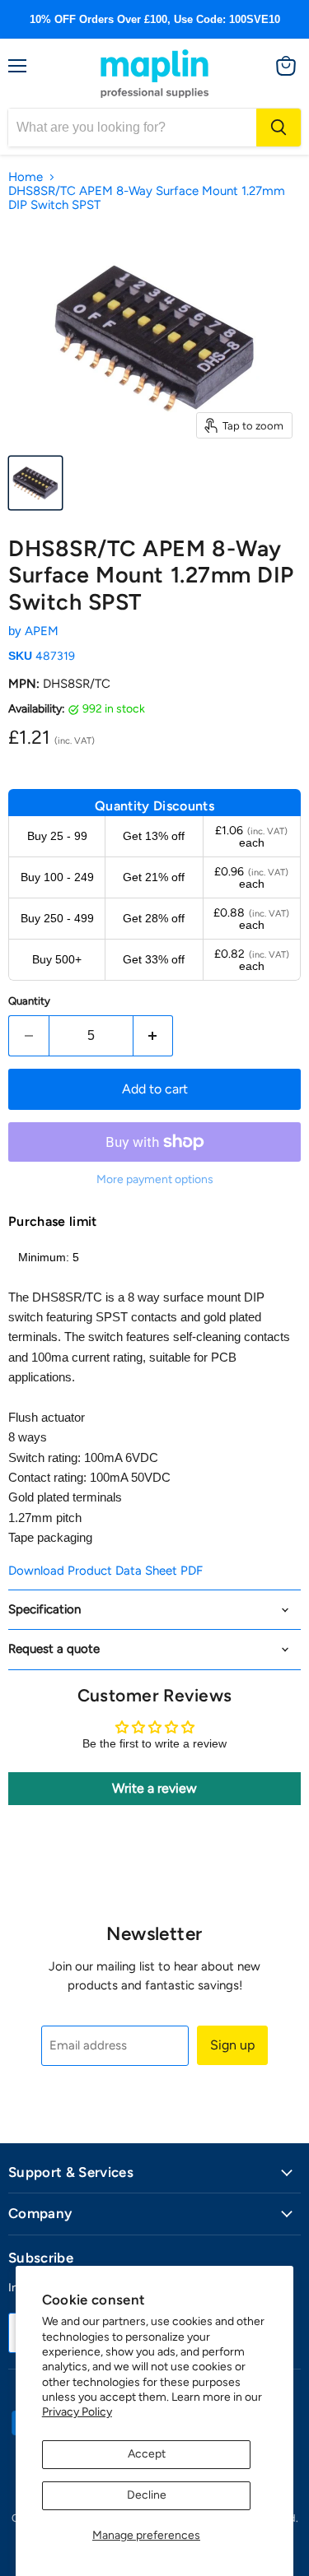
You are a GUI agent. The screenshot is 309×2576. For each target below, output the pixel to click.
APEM (42, 631)
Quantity (29, 1001)
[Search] (279, 128)
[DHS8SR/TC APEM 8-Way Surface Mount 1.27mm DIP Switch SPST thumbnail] (35, 483)
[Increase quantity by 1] (154, 1036)
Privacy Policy (77, 2412)
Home (26, 177)
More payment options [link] (155, 1180)
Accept (147, 2454)
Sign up (232, 2045)
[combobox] (132, 128)
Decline (147, 2495)
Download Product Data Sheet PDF (105, 1571)
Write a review (154, 1788)
